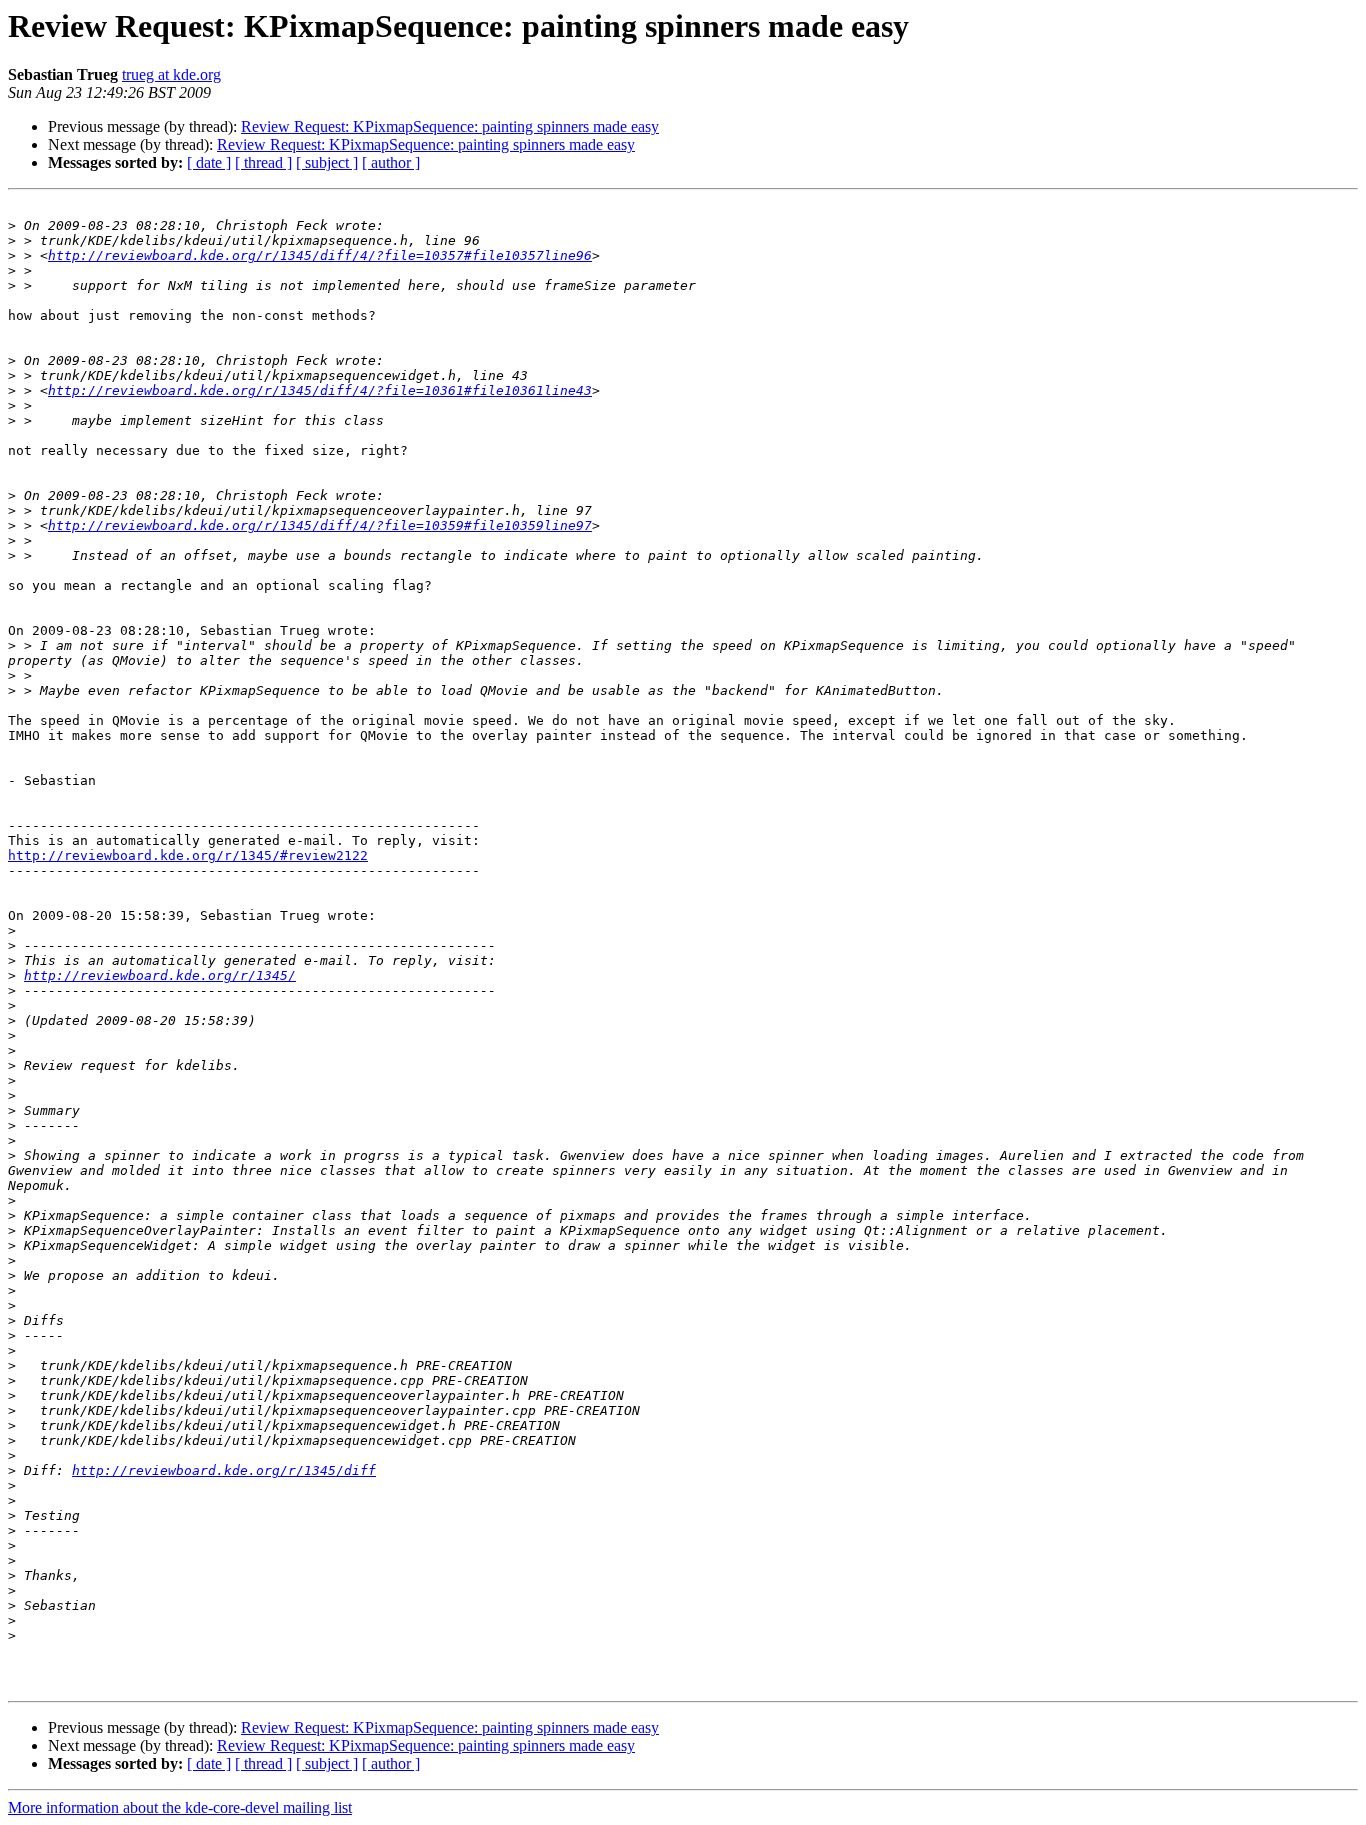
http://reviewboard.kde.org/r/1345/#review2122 (188, 855)
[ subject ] (327, 162)
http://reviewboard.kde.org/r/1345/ (160, 975)
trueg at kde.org (171, 74)
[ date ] (209, 162)
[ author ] (391, 162)
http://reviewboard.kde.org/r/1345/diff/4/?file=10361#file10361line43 (320, 390)
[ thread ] (263, 162)
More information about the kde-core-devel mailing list (180, 1807)
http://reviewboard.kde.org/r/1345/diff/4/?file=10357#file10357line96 (320, 255)
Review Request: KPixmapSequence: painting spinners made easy (450, 126)
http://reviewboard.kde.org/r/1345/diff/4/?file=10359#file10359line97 (320, 525)
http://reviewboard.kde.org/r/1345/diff (224, 1470)
